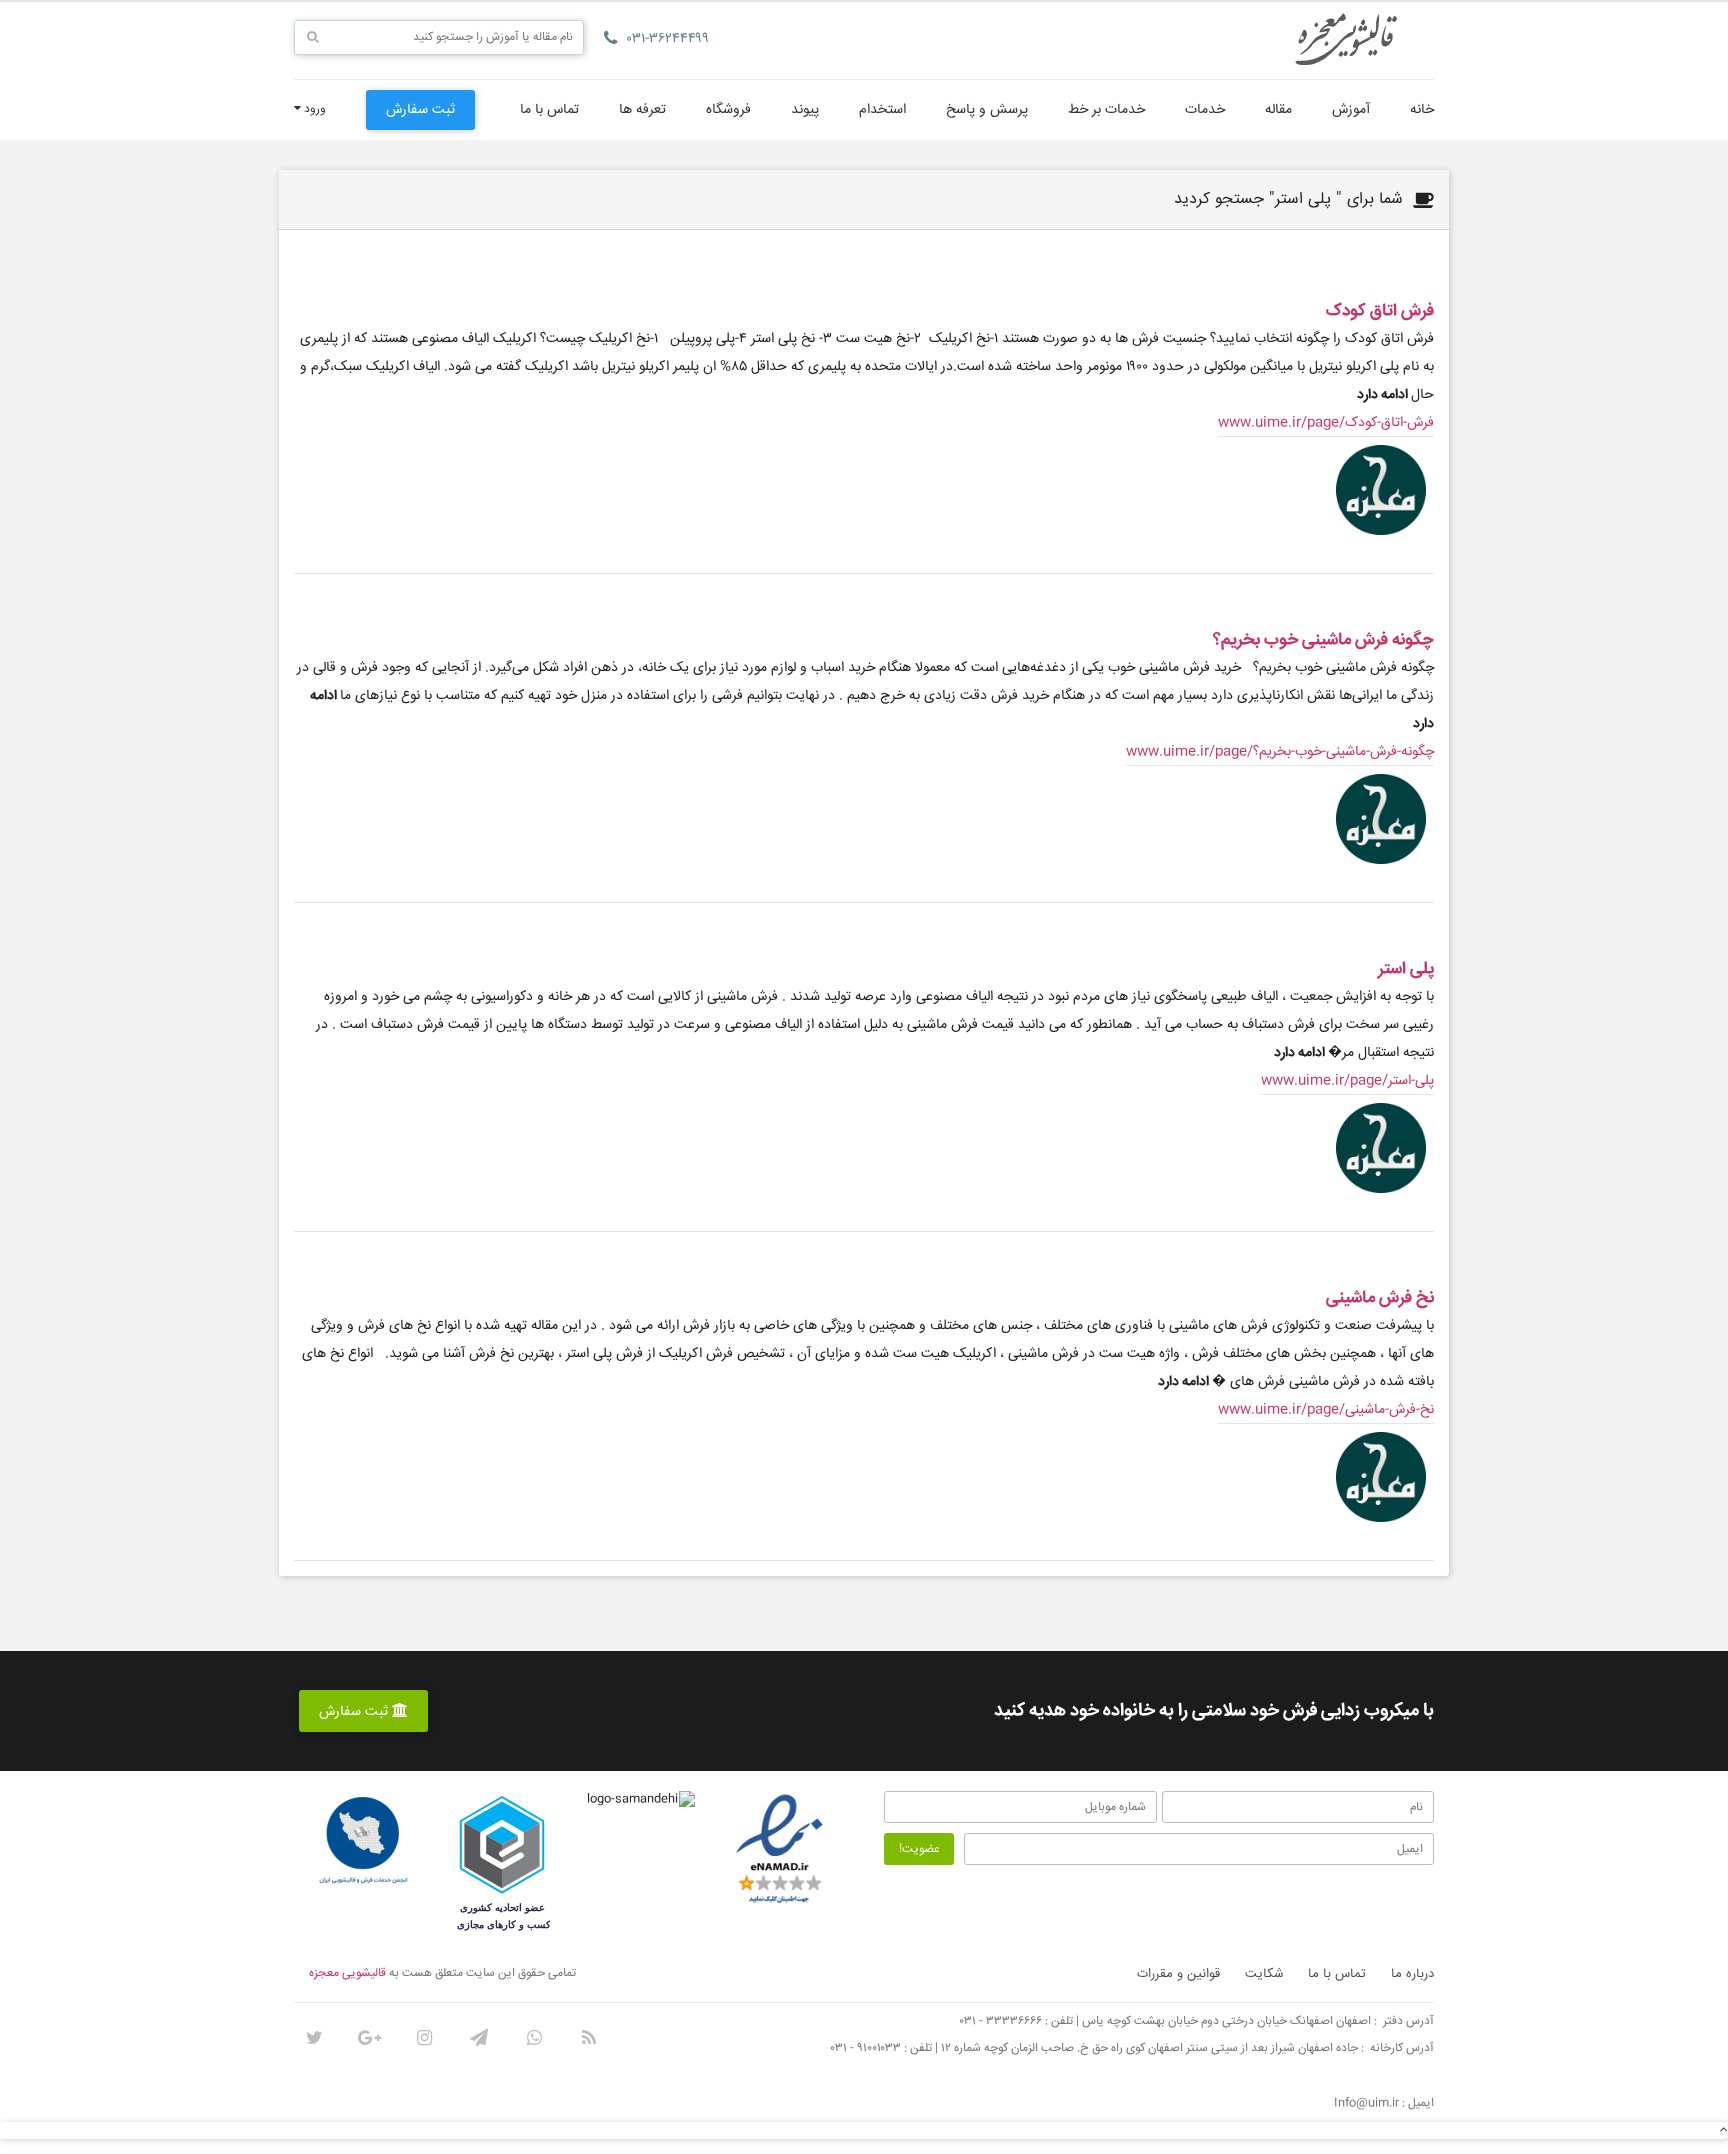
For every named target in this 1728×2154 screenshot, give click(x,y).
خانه (1422, 110)
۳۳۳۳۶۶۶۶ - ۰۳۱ (1001, 2021)
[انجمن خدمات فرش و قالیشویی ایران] (363, 1841)
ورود (313, 109)
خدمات (1205, 110)
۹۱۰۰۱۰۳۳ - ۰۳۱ (866, 2048)
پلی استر (1406, 969)
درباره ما (1412, 1974)
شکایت (1264, 1974)
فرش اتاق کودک (1380, 311)
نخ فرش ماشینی (1380, 1298)
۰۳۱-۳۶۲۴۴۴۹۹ (668, 39)
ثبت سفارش (420, 110)
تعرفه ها (642, 110)
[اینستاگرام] (424, 2038)
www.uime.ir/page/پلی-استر (1347, 1081)
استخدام (882, 110)
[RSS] (589, 2038)
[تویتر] (314, 2038)
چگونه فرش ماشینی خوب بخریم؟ (1323, 640)
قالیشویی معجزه (347, 1973)
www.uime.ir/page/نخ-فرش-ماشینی (1326, 1410)
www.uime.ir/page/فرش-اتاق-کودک (1326, 423)
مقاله (1278, 110)
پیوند (805, 110)
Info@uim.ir (1366, 2103)
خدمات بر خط (1106, 110)
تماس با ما (549, 110)
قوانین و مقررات (1178, 1974)
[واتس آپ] (534, 2038)
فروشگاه (728, 110)
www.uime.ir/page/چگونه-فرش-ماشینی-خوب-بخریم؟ (1280, 752)
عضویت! (919, 1849)
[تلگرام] (479, 2038)
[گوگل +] (369, 2038)
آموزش (1351, 110)
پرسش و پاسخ (987, 110)
